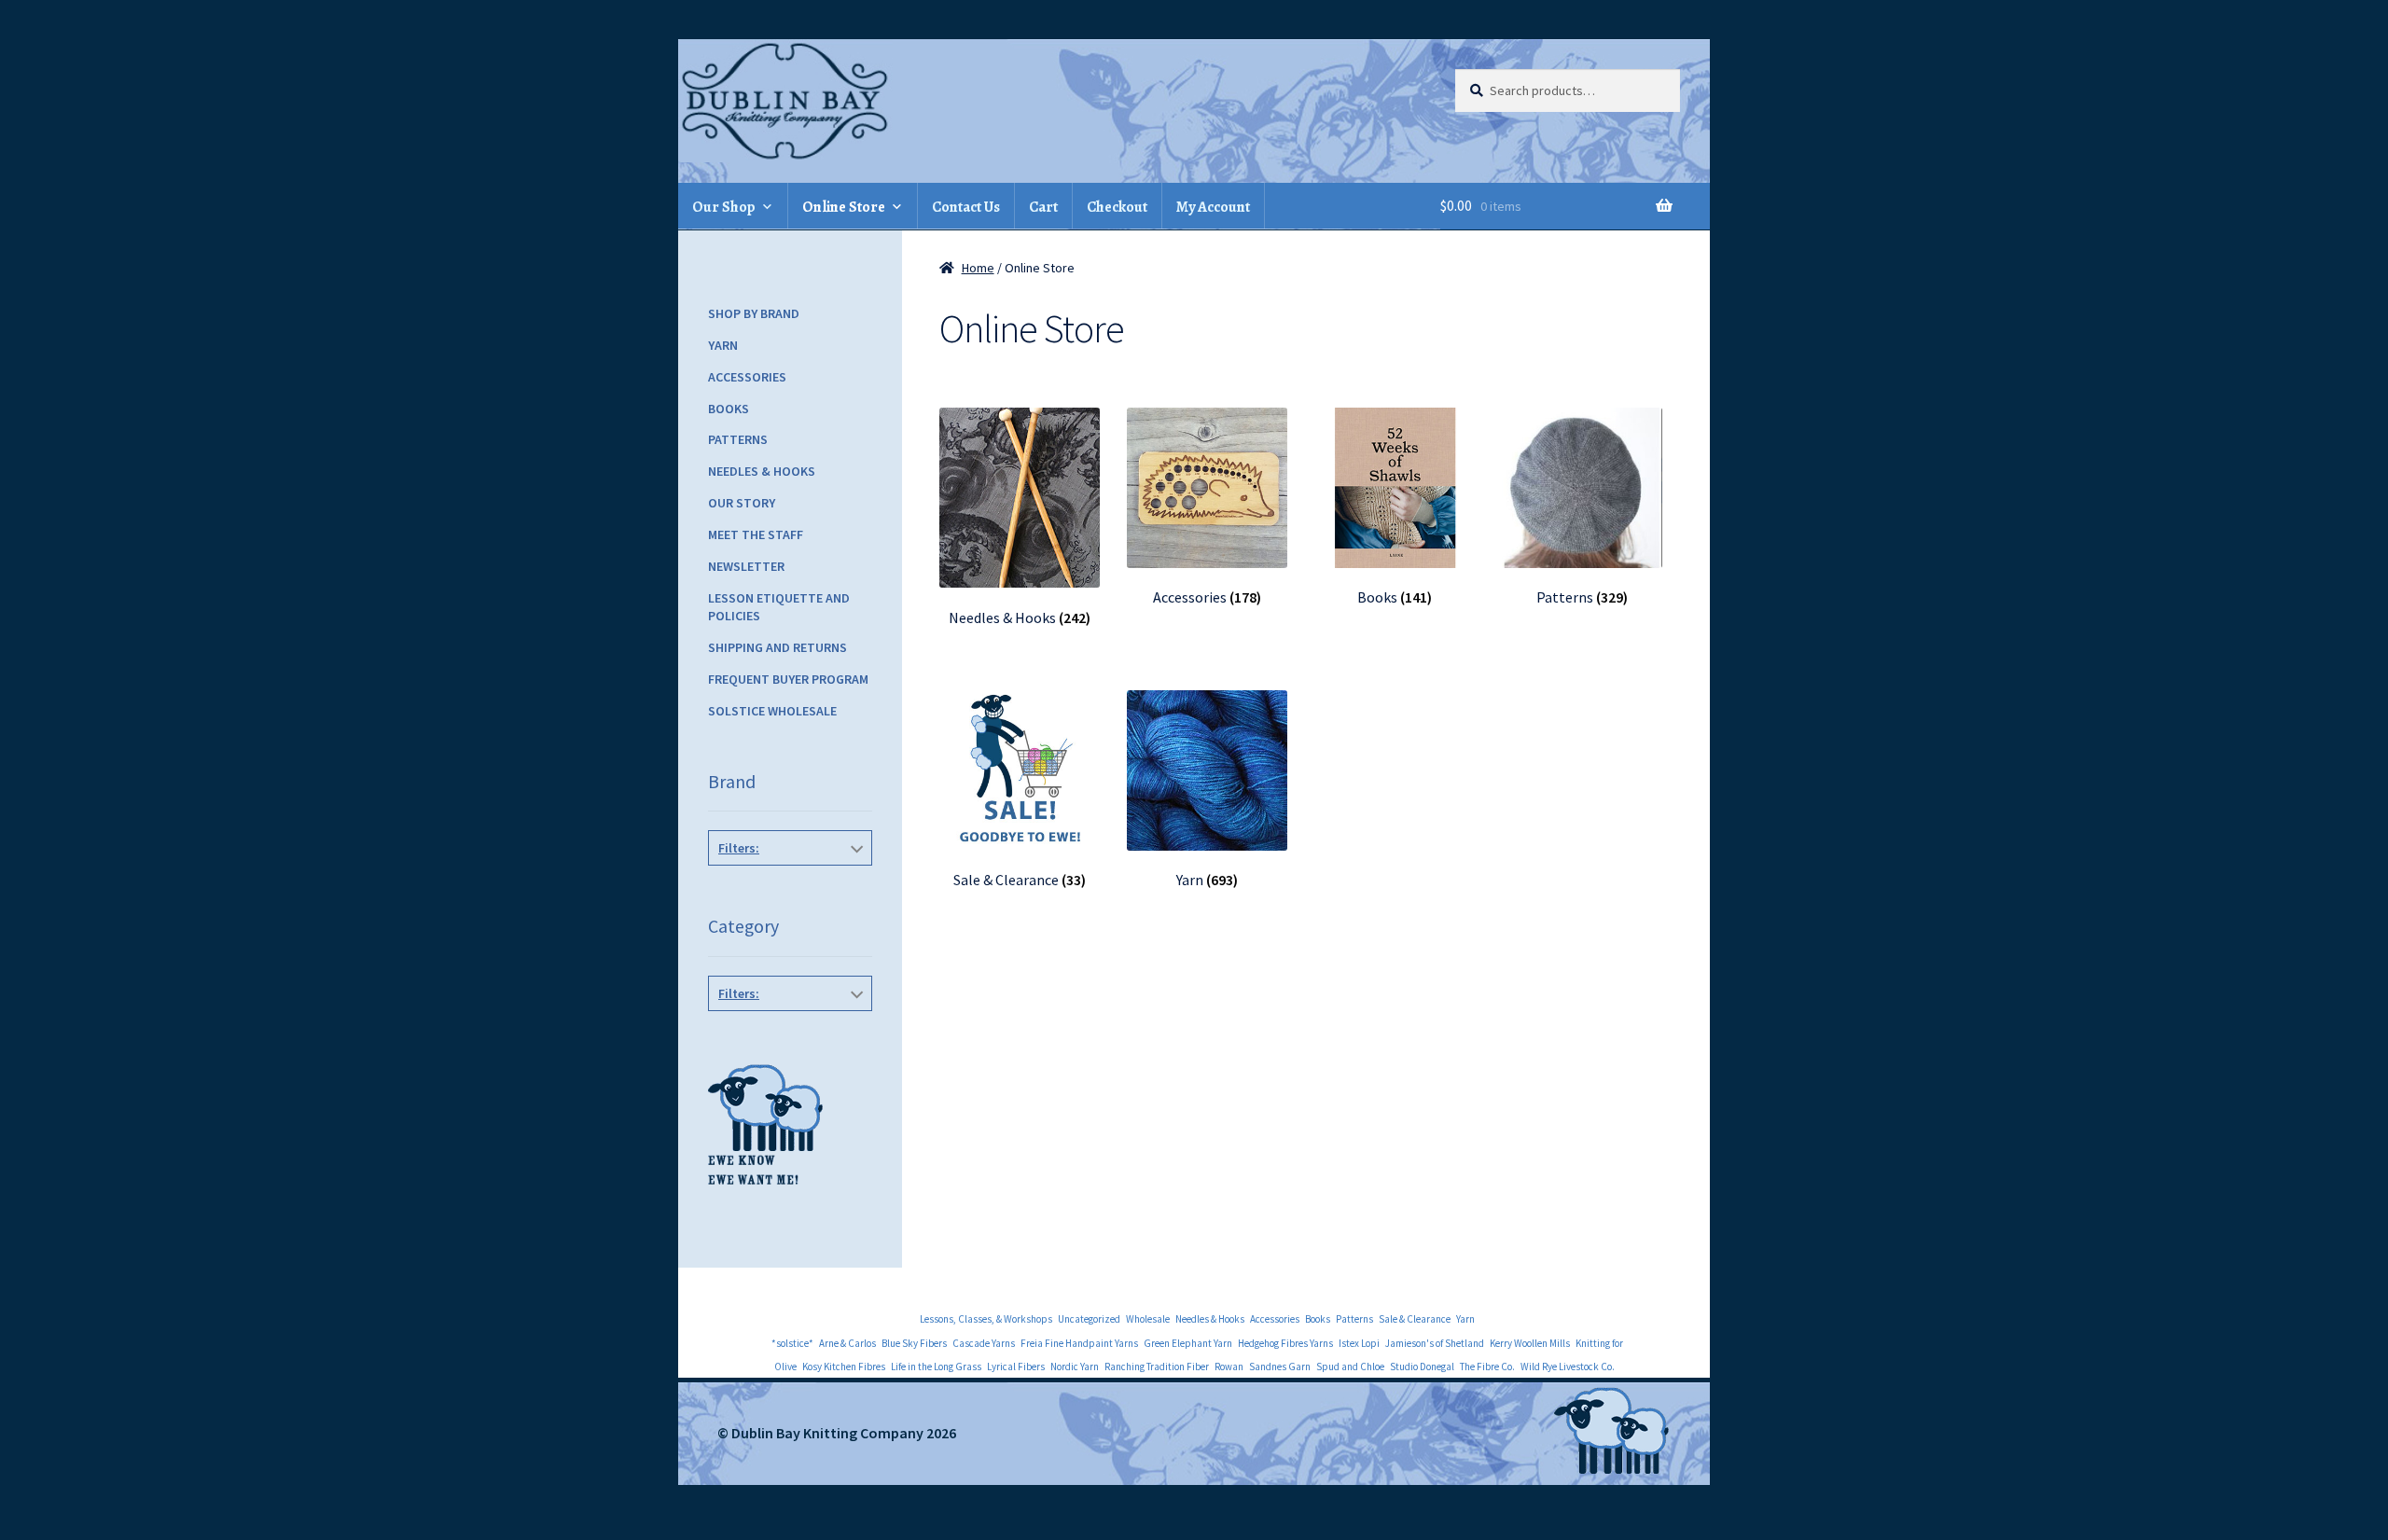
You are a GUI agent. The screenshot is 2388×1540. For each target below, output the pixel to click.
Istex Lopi (1359, 1343)
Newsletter (746, 566)
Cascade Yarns (984, 1343)
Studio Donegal (1422, 1367)
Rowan (1229, 1367)
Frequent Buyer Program (788, 679)
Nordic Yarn (1075, 1367)
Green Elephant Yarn (1188, 1343)
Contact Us (966, 207)
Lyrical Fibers (1016, 1367)
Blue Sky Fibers (914, 1343)
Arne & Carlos (847, 1343)
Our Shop (724, 207)
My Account (1213, 207)
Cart (1043, 207)
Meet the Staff (756, 534)
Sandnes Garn (1280, 1367)
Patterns (738, 439)
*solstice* (792, 1343)
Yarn (723, 345)
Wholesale (1148, 1319)
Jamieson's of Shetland (1435, 1343)
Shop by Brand (754, 313)
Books (729, 409)
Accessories (747, 377)
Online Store (844, 207)
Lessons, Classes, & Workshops (986, 1319)
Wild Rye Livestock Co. (1568, 1367)
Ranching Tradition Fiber (1157, 1367)
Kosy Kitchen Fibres (844, 1367)
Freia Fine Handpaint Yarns (1079, 1343)
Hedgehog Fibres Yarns (1285, 1343)
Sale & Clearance (1415, 1319)
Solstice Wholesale (772, 711)
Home (978, 268)
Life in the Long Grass (936, 1367)
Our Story (742, 503)
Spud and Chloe (1350, 1367)
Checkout (1117, 207)
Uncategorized (1089, 1319)
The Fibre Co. (1487, 1367)
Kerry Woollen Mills (1530, 1343)
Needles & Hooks (762, 471)
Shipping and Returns (777, 647)
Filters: (739, 848)
